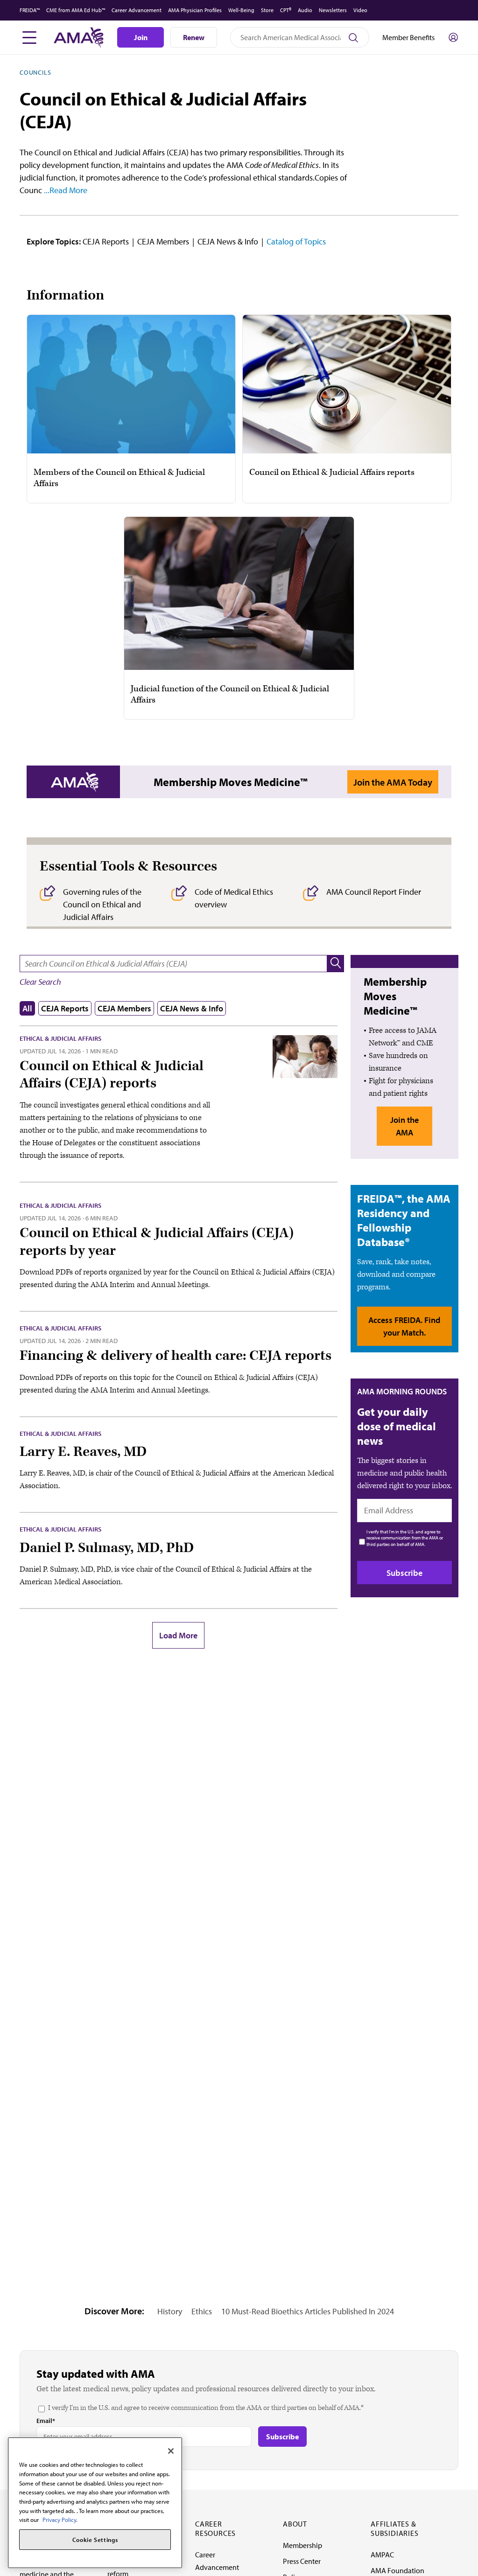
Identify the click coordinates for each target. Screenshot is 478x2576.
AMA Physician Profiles (195, 10)
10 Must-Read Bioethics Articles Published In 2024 (308, 2311)
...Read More (65, 190)
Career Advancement (137, 10)
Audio (305, 10)
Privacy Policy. (60, 2520)
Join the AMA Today (393, 782)
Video (360, 10)
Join (141, 37)
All (27, 1008)
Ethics (202, 2311)
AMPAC (382, 2555)
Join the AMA (404, 1126)
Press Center (302, 2561)
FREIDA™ (30, 10)
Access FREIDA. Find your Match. (404, 1326)
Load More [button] (178, 1635)
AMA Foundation (397, 2570)
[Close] (171, 2451)
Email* (46, 2421)
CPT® (286, 10)
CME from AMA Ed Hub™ (76, 10)
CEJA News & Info (228, 241)
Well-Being (241, 10)
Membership (302, 2545)
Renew (194, 37)
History (170, 2311)
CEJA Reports (106, 241)
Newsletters (333, 10)
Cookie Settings (95, 2540)
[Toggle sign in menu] (453, 37)
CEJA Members (163, 241)
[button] (336, 964)
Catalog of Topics (296, 241)
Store (267, 10)
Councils (35, 72)
